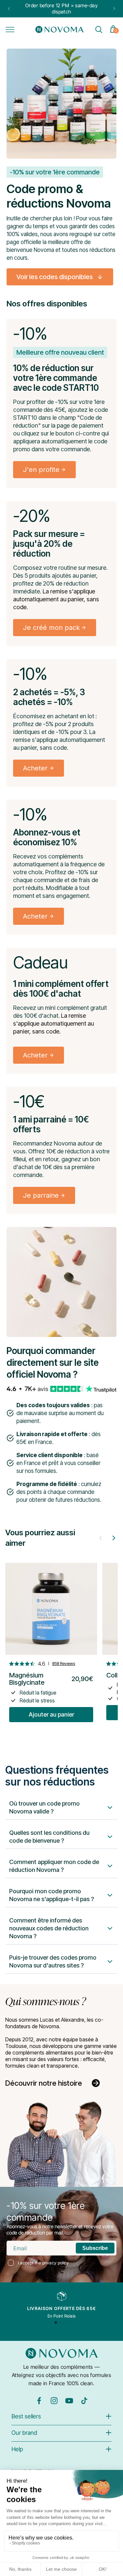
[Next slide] (114, 1538)
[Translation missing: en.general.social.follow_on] (39, 2403)
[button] (10, 30)
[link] (60, 277)
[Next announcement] (114, 9)
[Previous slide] (101, 1538)
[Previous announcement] (9, 9)
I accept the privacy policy (44, 2263)
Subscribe (95, 2248)
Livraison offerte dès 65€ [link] (62, 2308)
